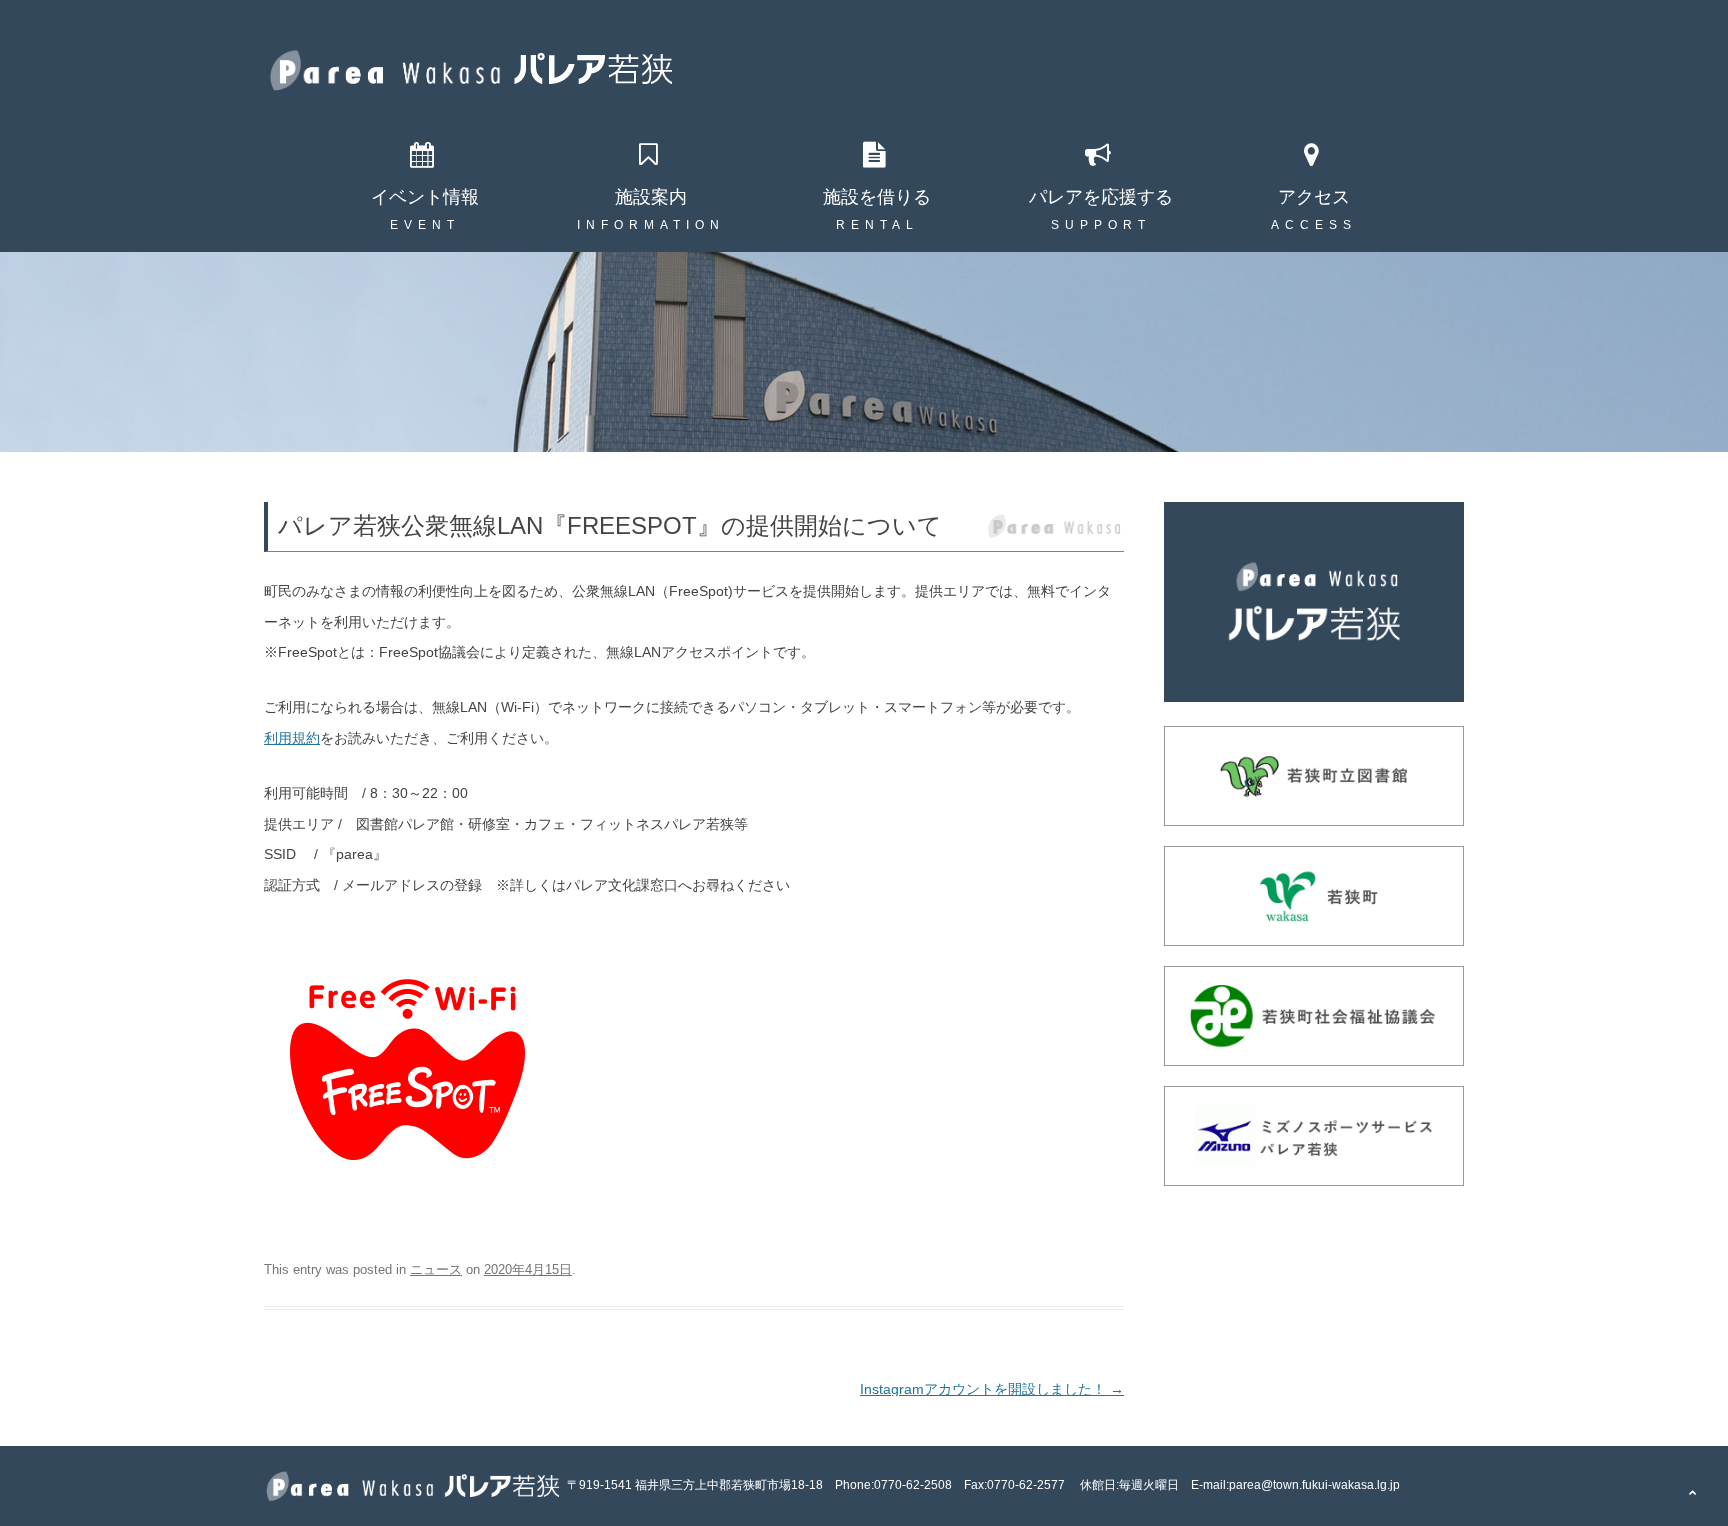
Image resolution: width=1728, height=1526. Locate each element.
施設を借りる (877, 197)
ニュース (436, 1269)
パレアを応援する (1101, 197)
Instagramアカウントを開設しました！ (992, 1389)
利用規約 (292, 738)
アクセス (1314, 197)
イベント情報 (425, 197)
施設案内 (651, 197)
